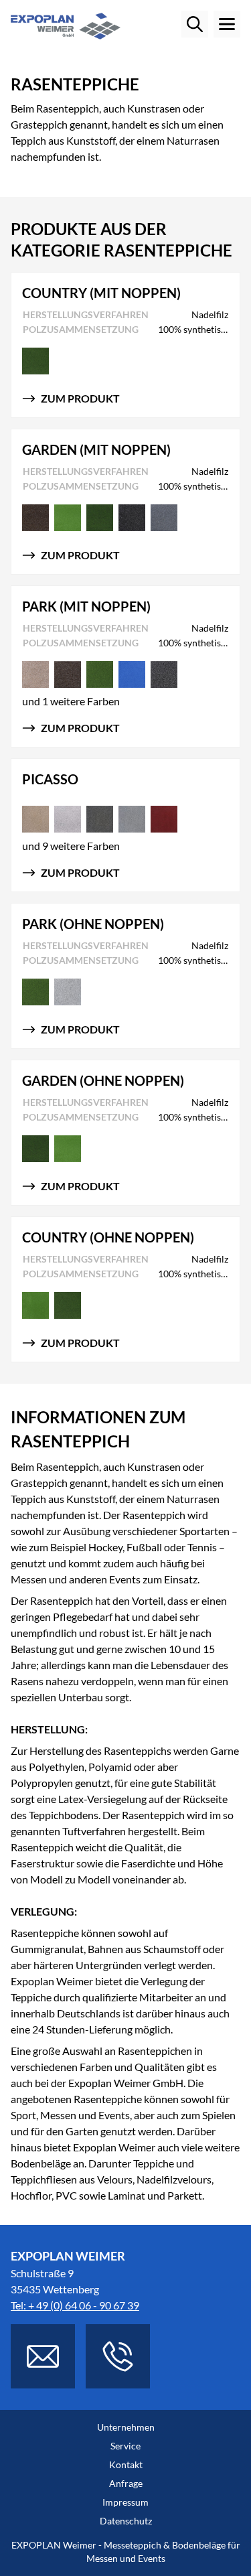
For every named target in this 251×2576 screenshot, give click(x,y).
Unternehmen (126, 2427)
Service (125, 2446)
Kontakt (126, 2464)
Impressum (125, 2502)
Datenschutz (126, 2521)
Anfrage (126, 2483)
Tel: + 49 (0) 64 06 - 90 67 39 (75, 2305)
